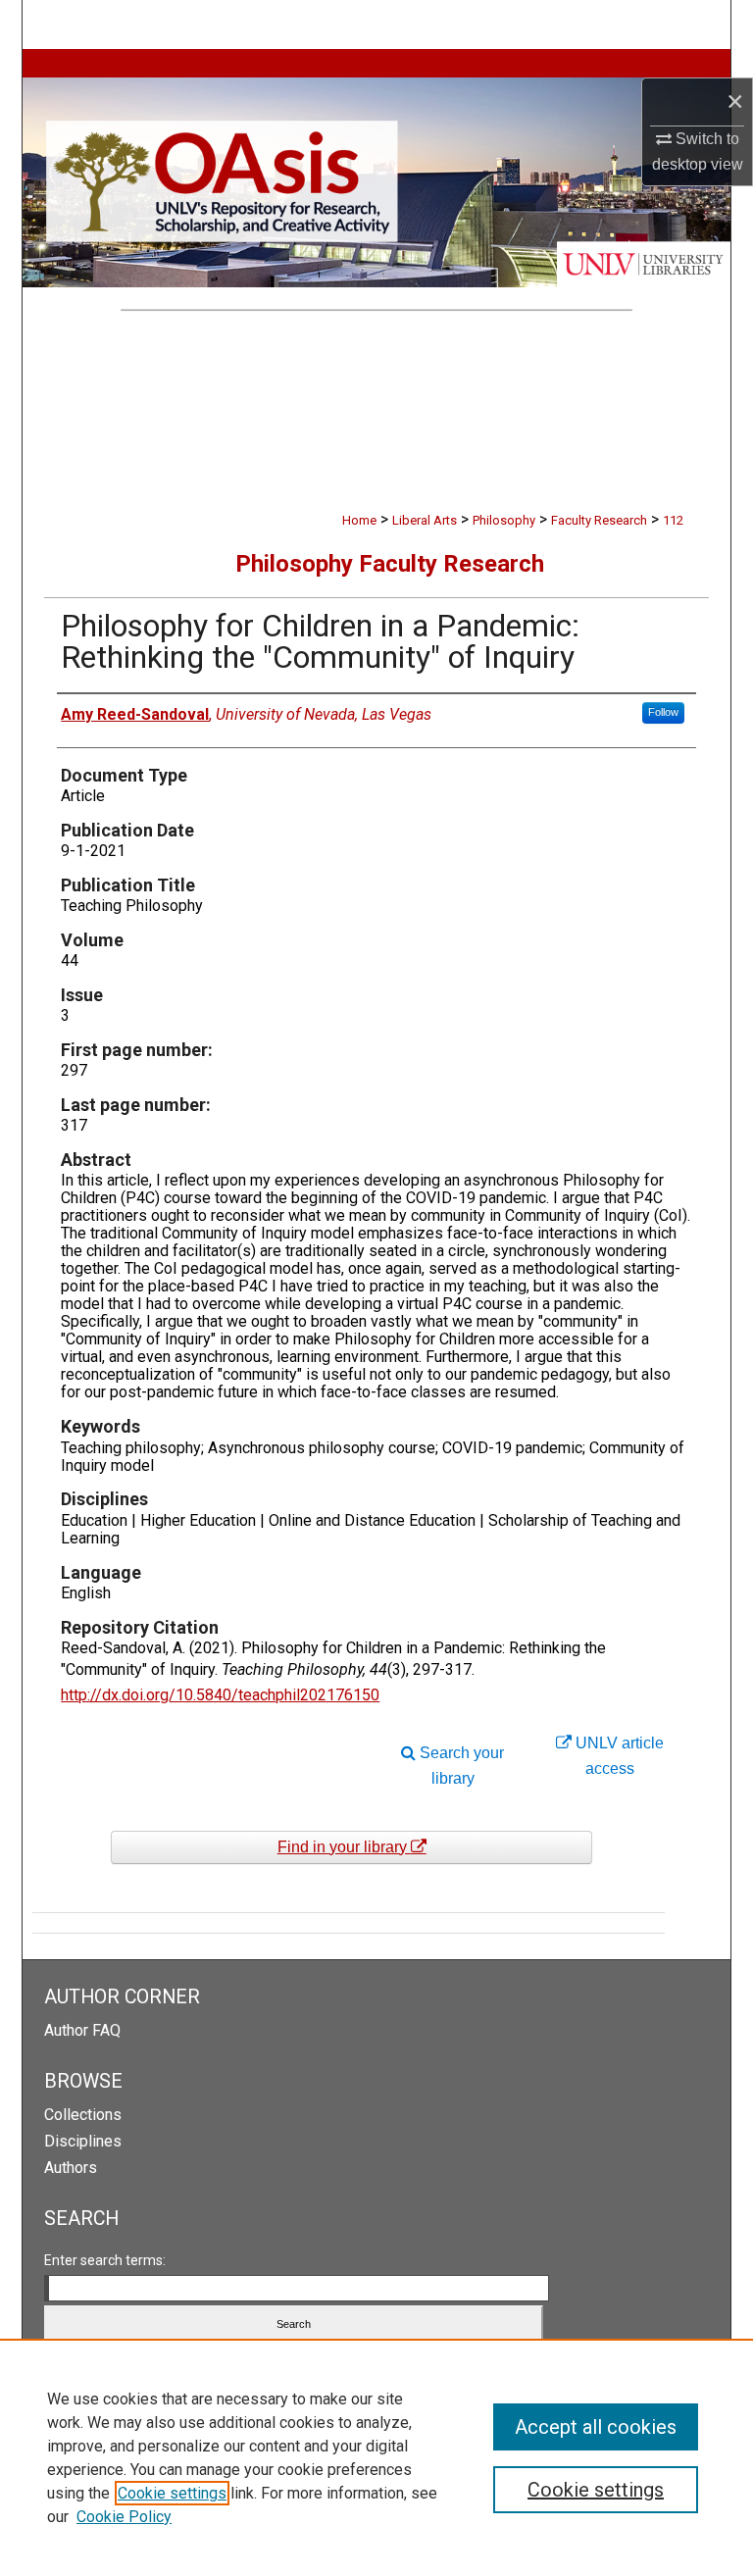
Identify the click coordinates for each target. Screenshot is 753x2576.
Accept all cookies (596, 2427)
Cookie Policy (124, 2517)
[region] (376, 2457)
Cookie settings (172, 2493)
